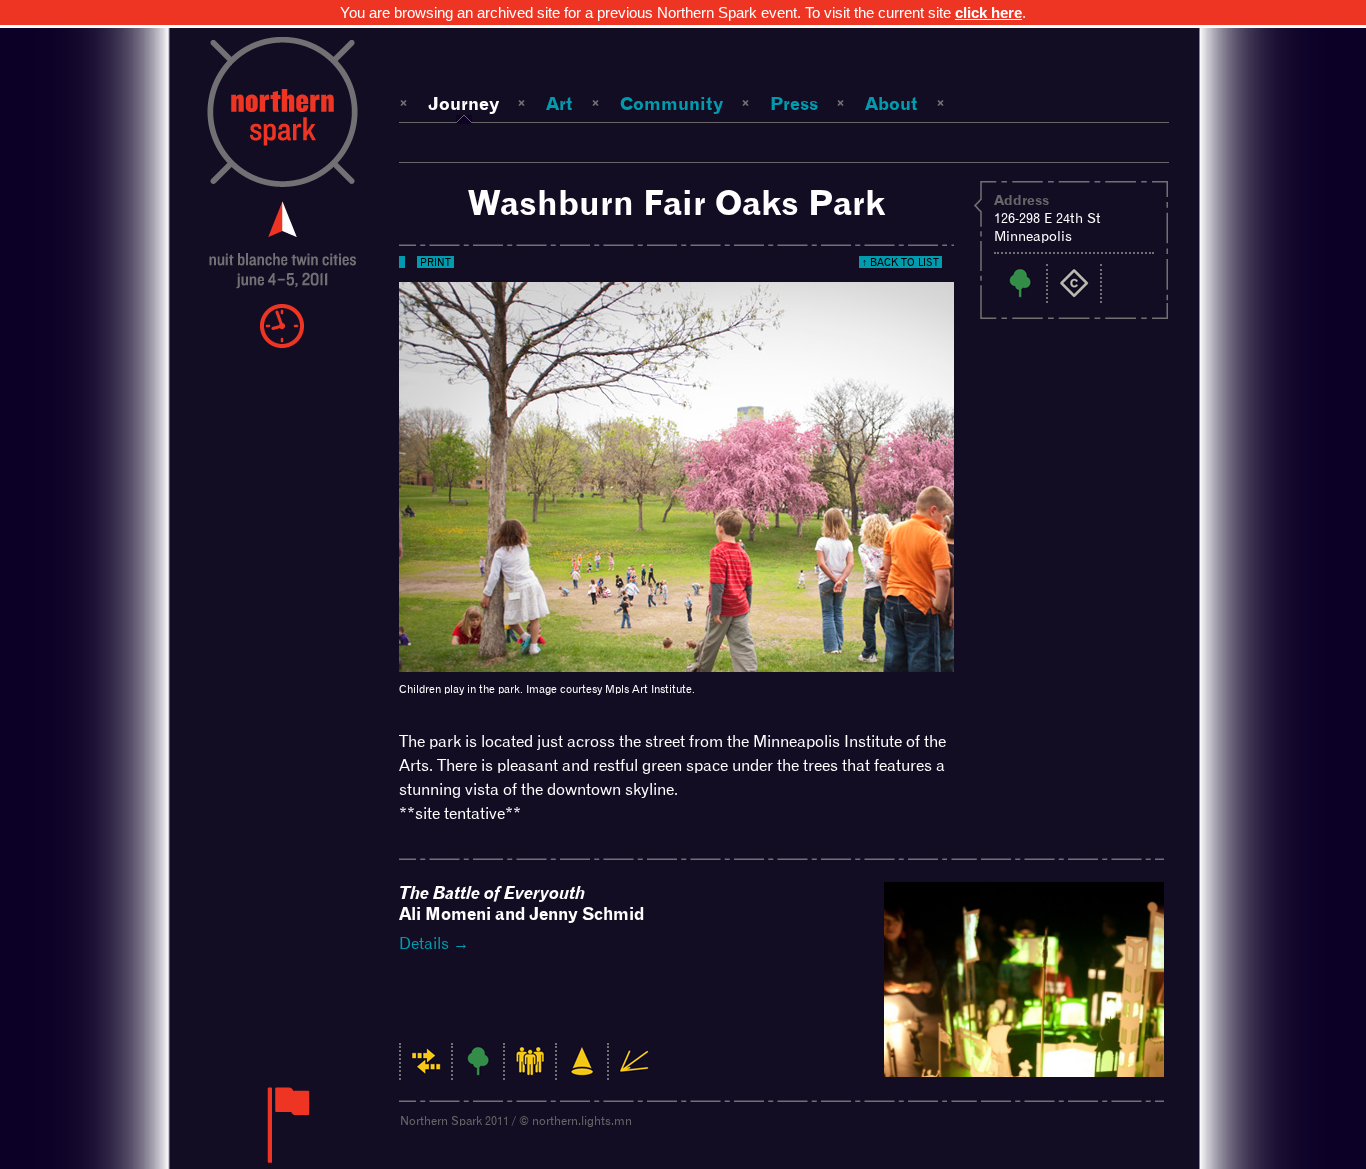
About (891, 103)
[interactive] (426, 1071)
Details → (434, 943)
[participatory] (530, 1071)
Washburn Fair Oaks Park (676, 202)
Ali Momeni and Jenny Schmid (521, 903)
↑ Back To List (900, 262)
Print (435, 262)
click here (988, 12)
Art (559, 103)
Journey (463, 103)
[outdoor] (478, 1071)
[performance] (582, 1071)
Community (671, 103)
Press (794, 103)
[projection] (634, 1071)
